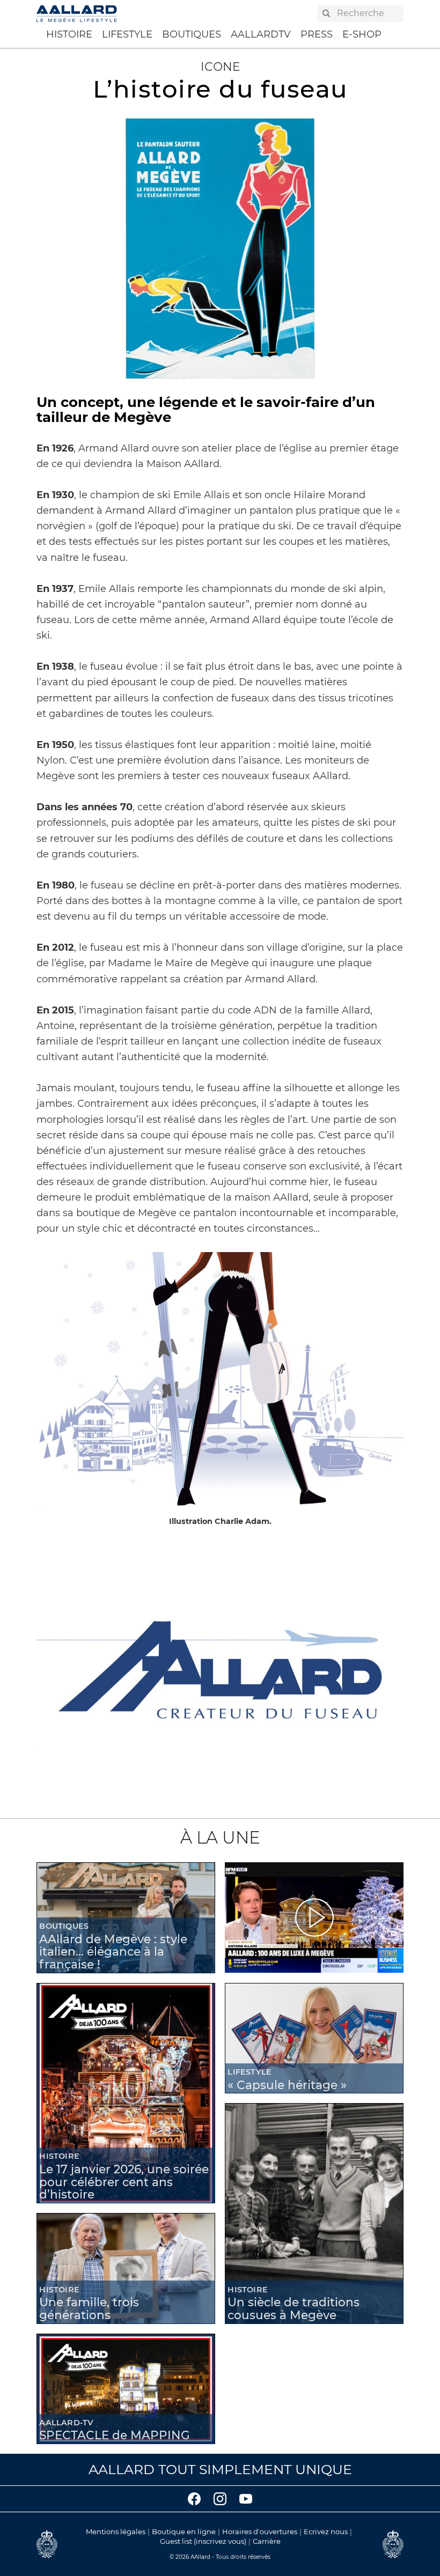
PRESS (317, 34)
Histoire (69, 34)
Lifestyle (127, 34)
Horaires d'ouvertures (260, 2531)
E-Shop (362, 34)
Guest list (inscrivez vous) (203, 2541)
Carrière (267, 2541)
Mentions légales (116, 2531)
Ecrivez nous (326, 2531)
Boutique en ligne (184, 2531)
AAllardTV (261, 34)
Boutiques (192, 34)
